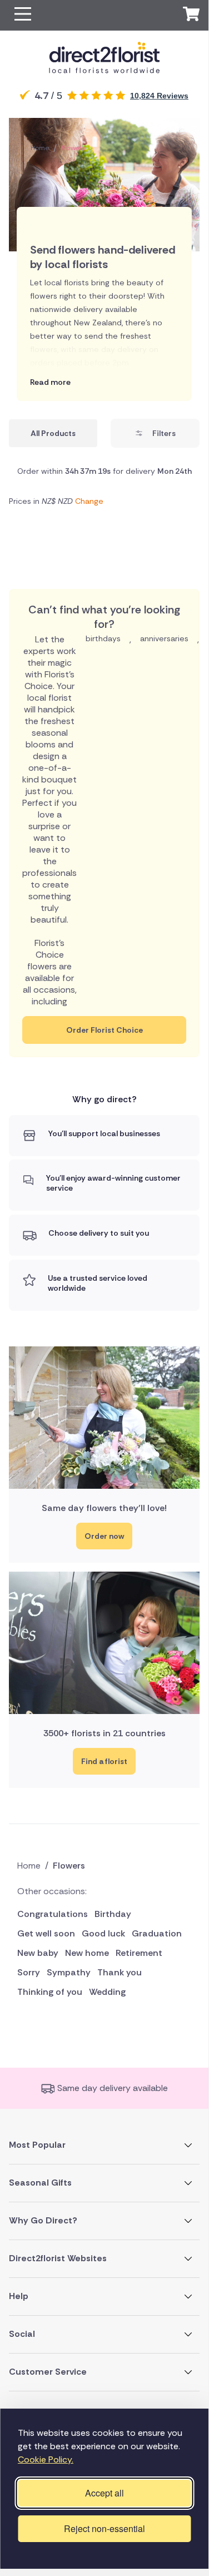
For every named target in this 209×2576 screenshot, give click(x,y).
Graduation (157, 1933)
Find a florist (104, 1761)
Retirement (139, 1953)
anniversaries (164, 638)
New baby (38, 1953)
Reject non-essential (104, 2528)
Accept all (104, 2493)
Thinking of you (50, 1992)
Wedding (107, 1992)
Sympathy (69, 1972)
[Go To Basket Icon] (191, 16)
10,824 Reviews (159, 96)
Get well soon (46, 1933)
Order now (104, 1536)
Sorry (29, 1972)
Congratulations (53, 1914)
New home (87, 1953)
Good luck (103, 1933)
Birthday (113, 1914)
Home (40, 148)
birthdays (103, 638)
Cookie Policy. (46, 2459)
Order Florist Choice (104, 1030)
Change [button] (89, 501)
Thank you (120, 1972)
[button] (23, 15)
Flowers (73, 148)
